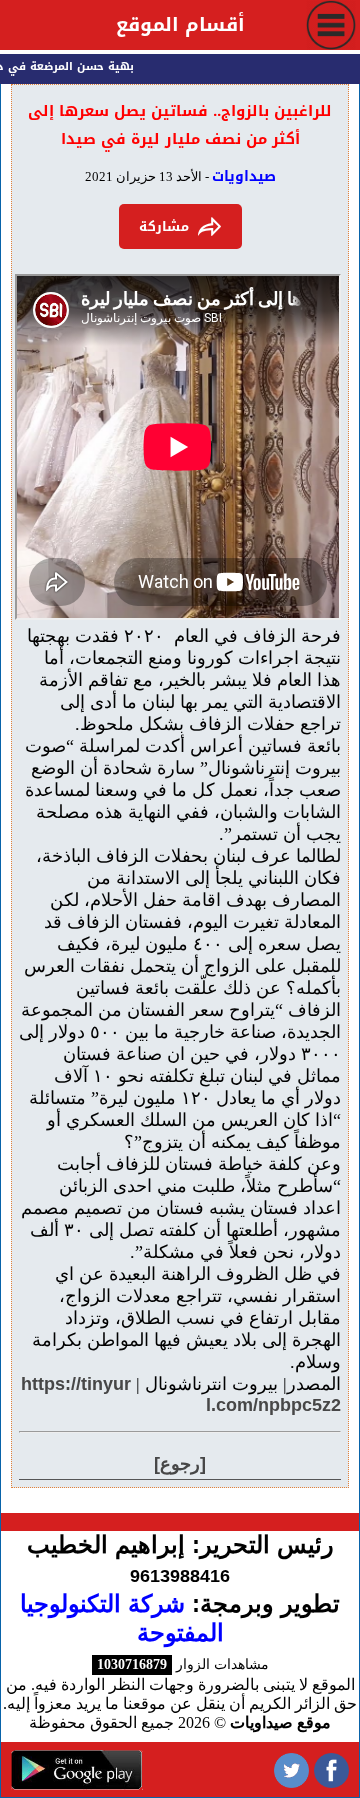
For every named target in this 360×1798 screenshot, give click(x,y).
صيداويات (244, 176)
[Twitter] (291, 1769)
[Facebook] (331, 1769)
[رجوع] (180, 1464)
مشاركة (164, 226)
